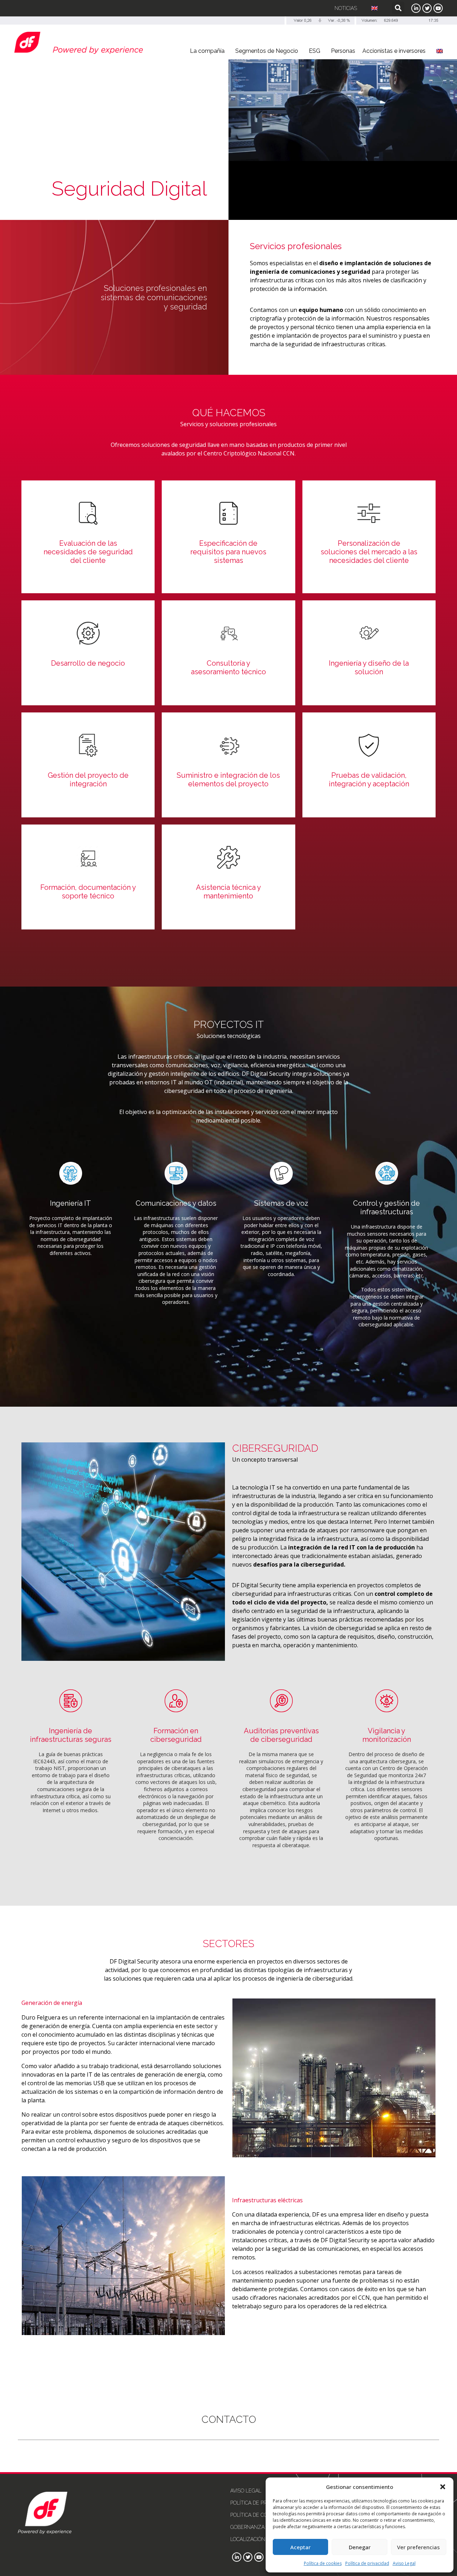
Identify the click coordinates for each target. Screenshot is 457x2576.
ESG (315, 51)
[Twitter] (427, 8)
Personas (343, 51)
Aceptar (300, 2547)
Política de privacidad (367, 2563)
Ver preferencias (418, 2547)
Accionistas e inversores (394, 51)
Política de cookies (323, 2563)
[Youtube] (438, 8)
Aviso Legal (404, 2563)
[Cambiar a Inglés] (375, 8)
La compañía (207, 51)
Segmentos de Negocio (267, 51)
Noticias (346, 8)
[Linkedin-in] (416, 8)
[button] (443, 2487)
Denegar (360, 2547)
